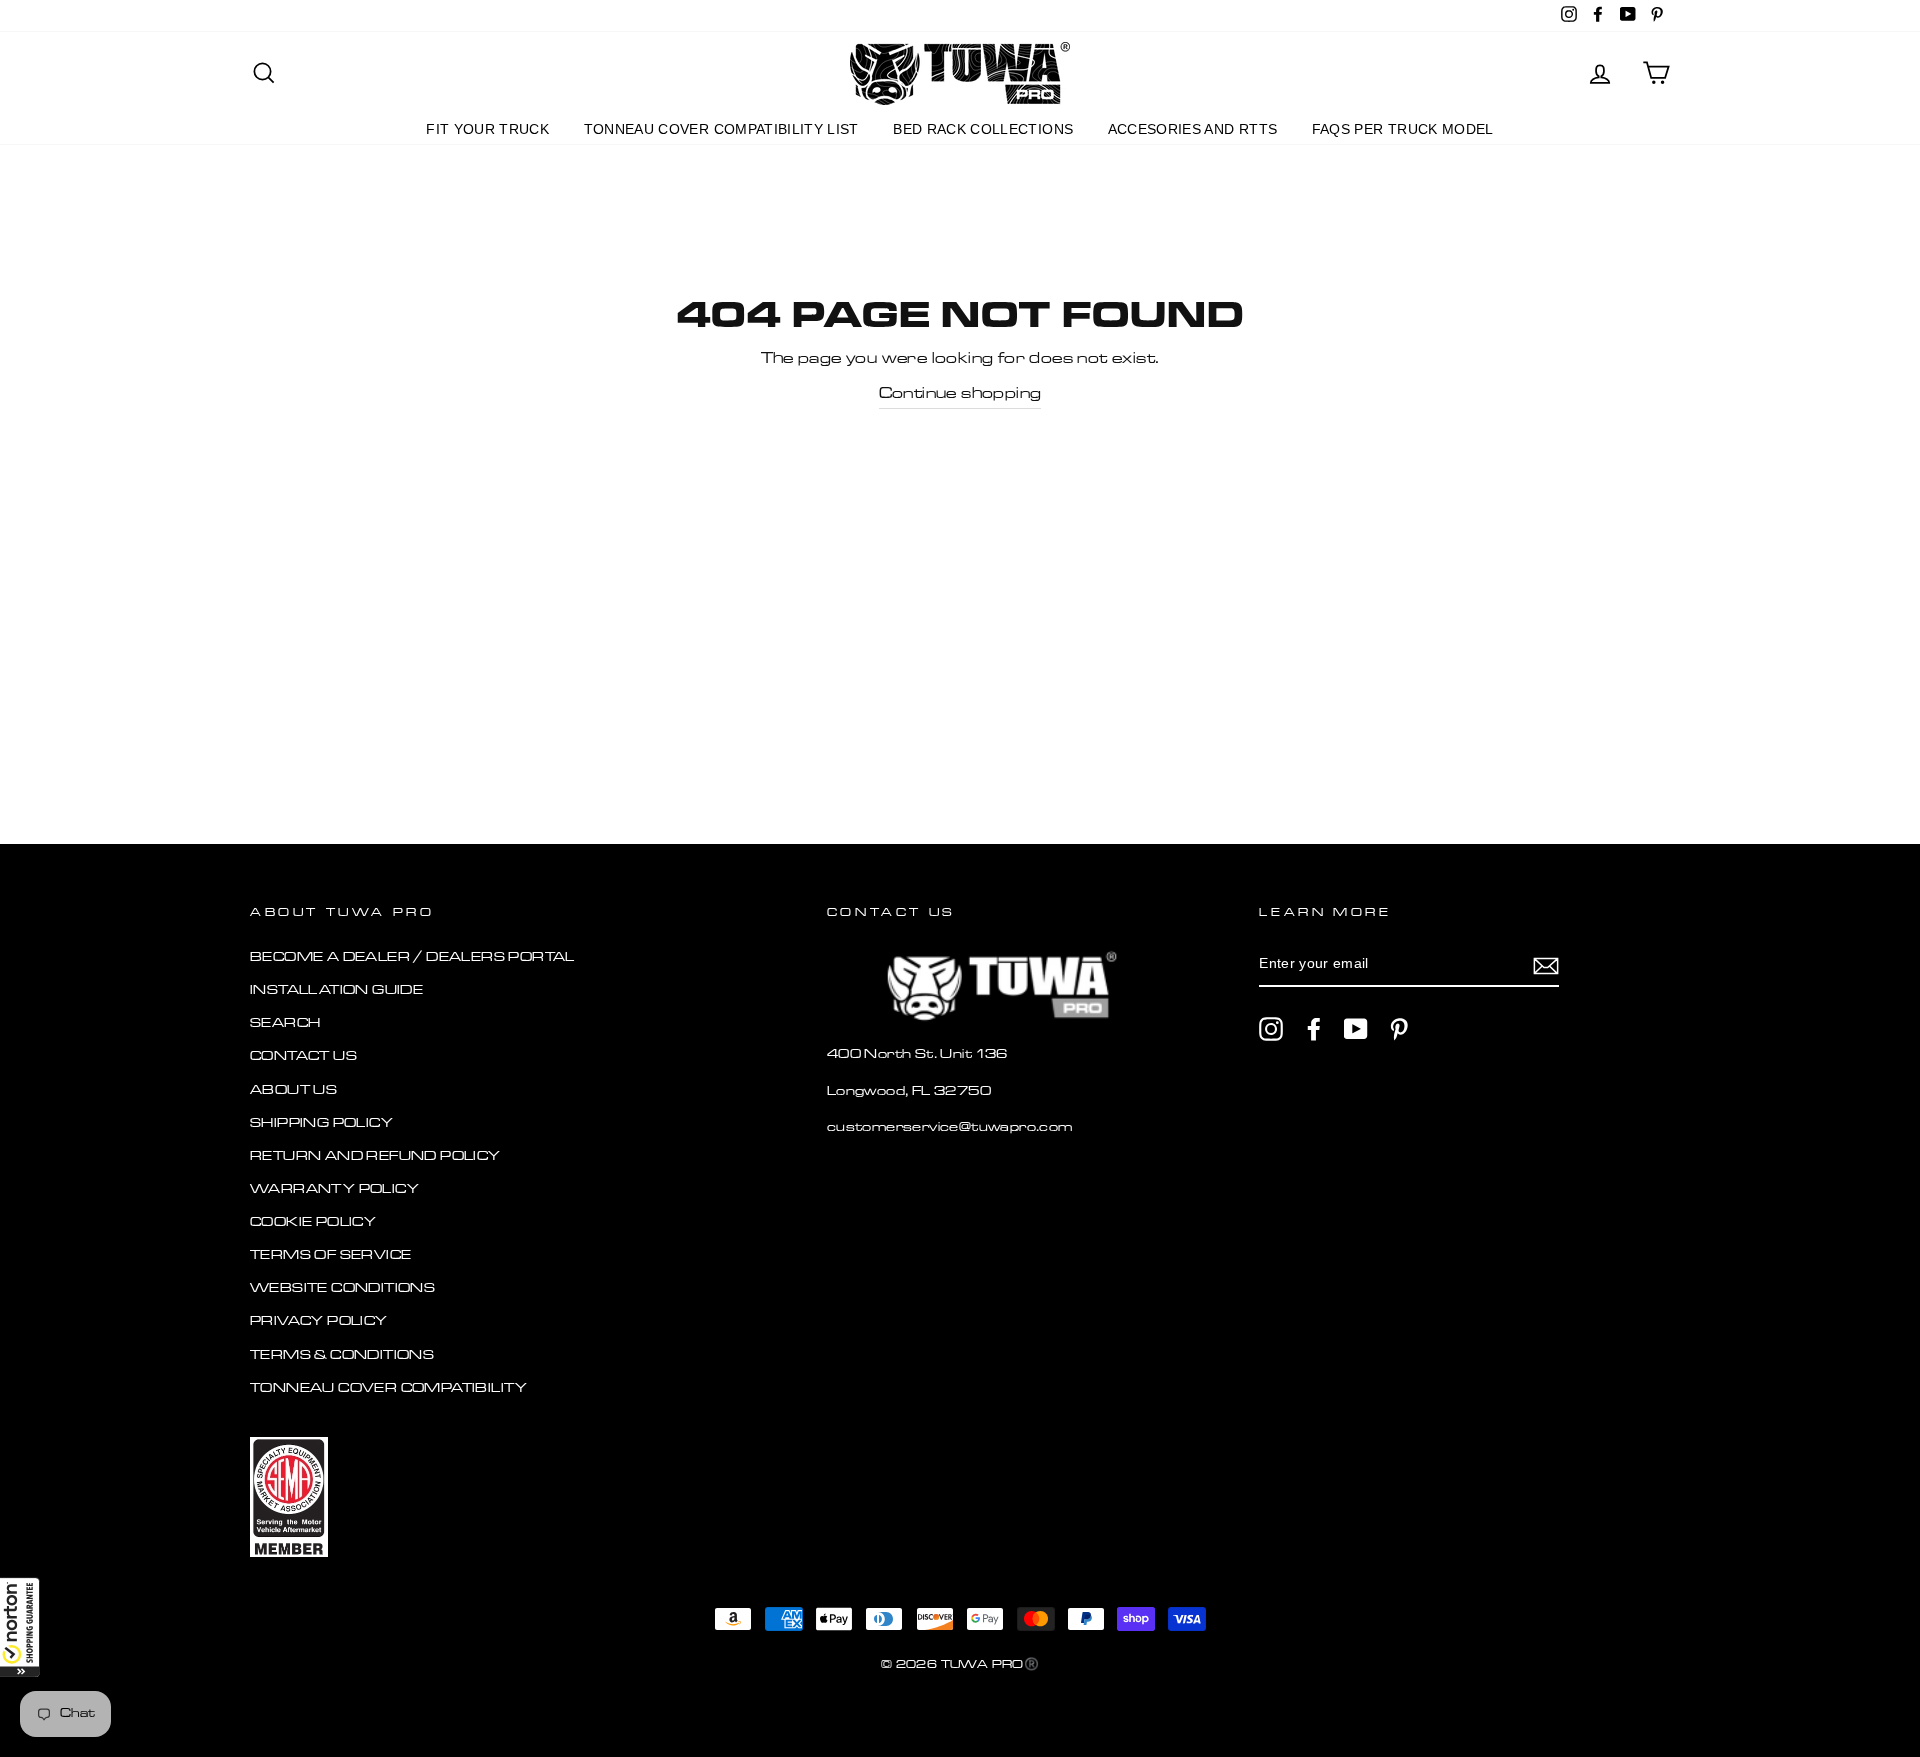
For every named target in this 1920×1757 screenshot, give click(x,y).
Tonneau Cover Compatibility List (721, 129)
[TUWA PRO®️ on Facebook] (1314, 1029)
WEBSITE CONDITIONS (342, 1288)
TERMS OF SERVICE (330, 1255)
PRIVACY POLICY (319, 1321)
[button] (20, 1627)
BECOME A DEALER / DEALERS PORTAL (412, 957)
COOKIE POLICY (313, 1222)
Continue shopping (960, 394)
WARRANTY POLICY (334, 1189)
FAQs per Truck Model (1403, 129)
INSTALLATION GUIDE (336, 990)
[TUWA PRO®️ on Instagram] (1271, 1029)
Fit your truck (487, 129)
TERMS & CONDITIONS (342, 1355)
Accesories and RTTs (1193, 129)
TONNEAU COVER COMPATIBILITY (389, 1388)
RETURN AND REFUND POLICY (375, 1156)
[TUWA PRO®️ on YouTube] (1356, 1029)
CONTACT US (303, 1056)
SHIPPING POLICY (321, 1123)
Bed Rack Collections (983, 129)
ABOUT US (293, 1090)
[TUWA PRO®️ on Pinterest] (1399, 1029)
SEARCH (285, 1023)
